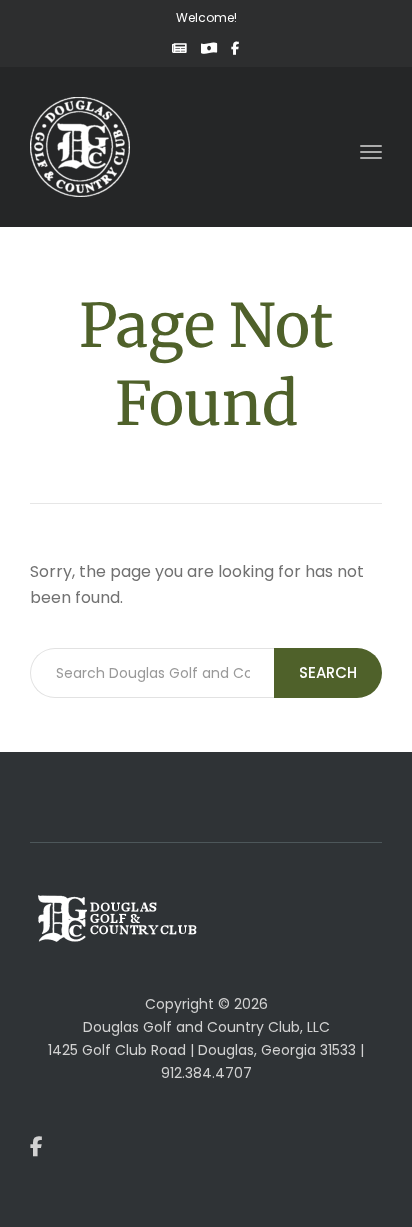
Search (328, 672)
